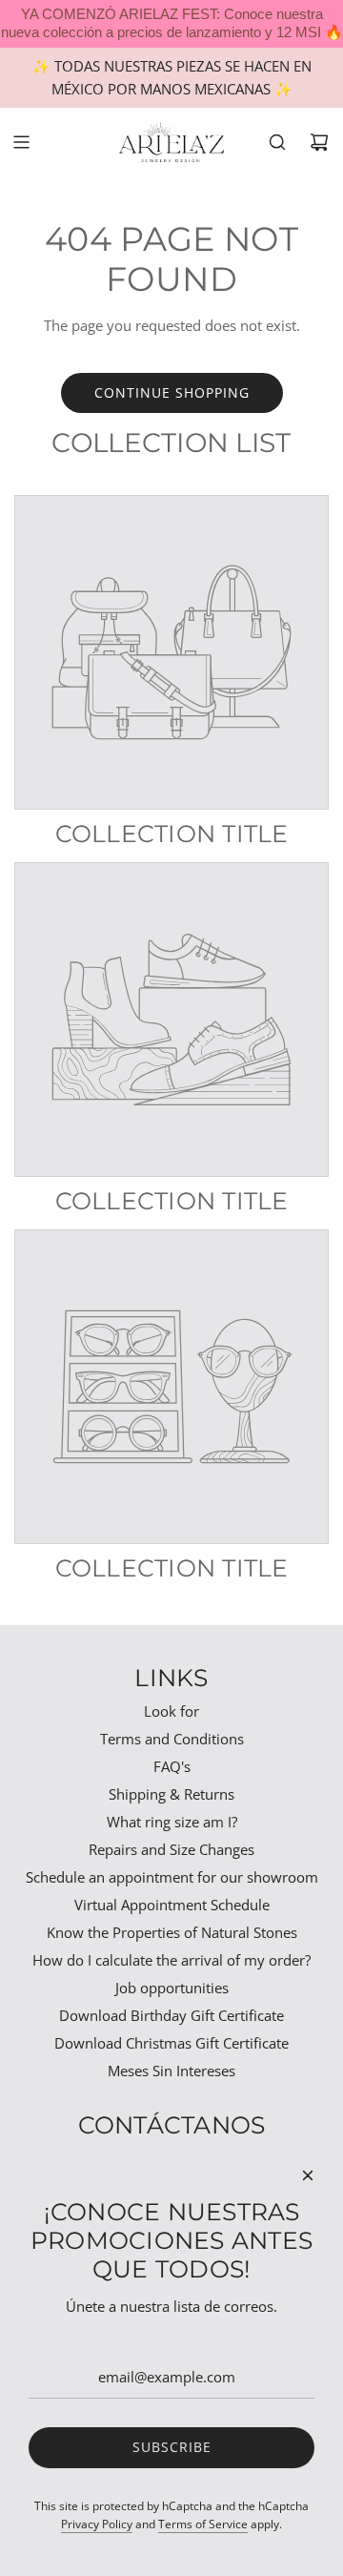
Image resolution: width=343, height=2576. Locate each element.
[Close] (308, 2175)
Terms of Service (203, 2524)
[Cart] (319, 142)
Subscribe (172, 2447)
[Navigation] (21, 142)
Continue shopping (172, 392)
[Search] (277, 142)
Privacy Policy (97, 2524)
